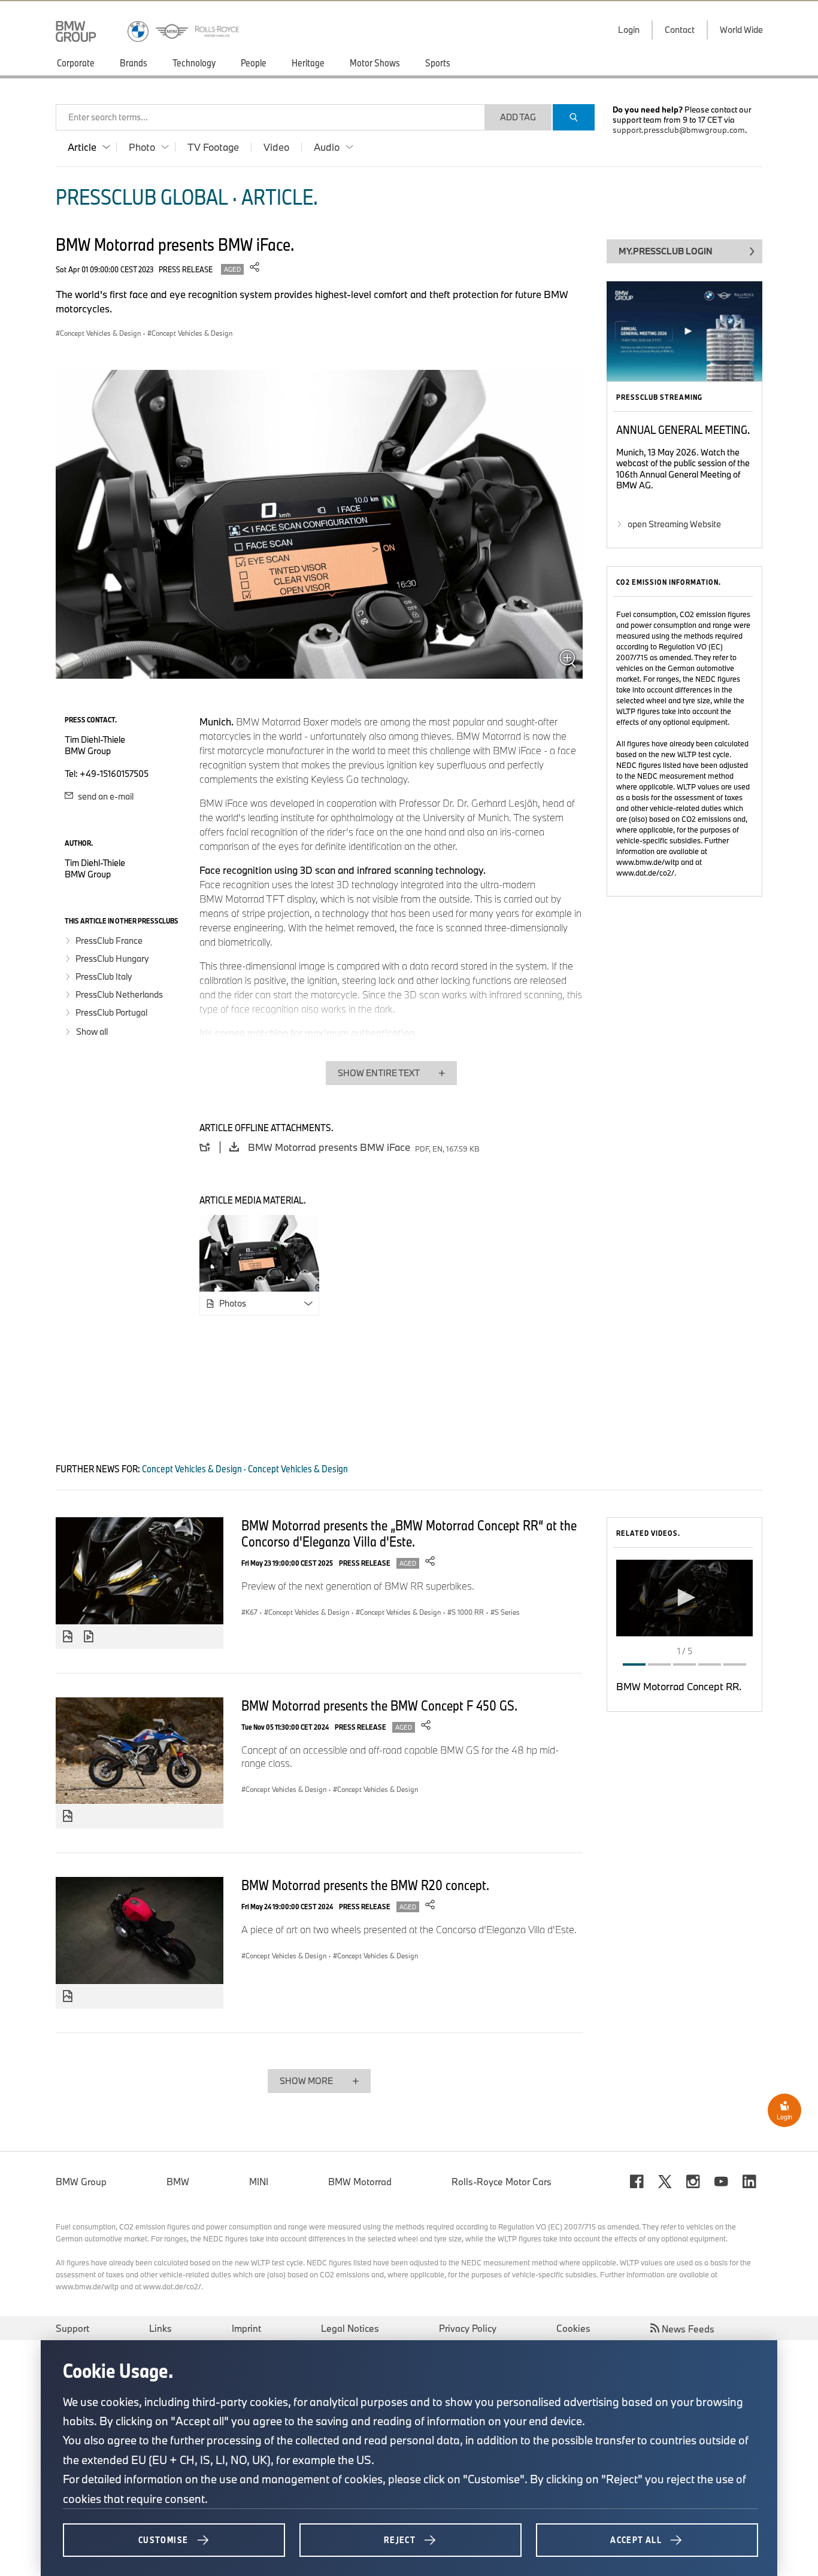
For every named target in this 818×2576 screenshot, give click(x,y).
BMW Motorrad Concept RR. (679, 1686)
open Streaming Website (674, 524)
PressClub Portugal (111, 1012)
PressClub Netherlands (119, 994)
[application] (684, 1598)
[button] (684, 1597)
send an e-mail (105, 796)
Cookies (573, 2328)
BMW (178, 2182)
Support (72, 2328)
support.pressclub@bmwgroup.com (679, 130)
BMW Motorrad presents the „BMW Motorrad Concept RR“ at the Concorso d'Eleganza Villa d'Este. (409, 1533)
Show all (92, 1032)
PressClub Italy (104, 976)
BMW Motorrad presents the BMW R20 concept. (365, 1885)
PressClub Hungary (112, 959)
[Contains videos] (90, 1637)
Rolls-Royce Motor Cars (502, 2182)
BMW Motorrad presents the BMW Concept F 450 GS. (379, 1705)
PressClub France (109, 941)
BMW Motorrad (360, 2182)
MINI (259, 2182)
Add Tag (518, 117)
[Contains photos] (68, 1637)
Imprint (246, 2328)
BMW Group (81, 2182)
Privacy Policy (468, 2328)
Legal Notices (350, 2328)
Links (160, 2328)
